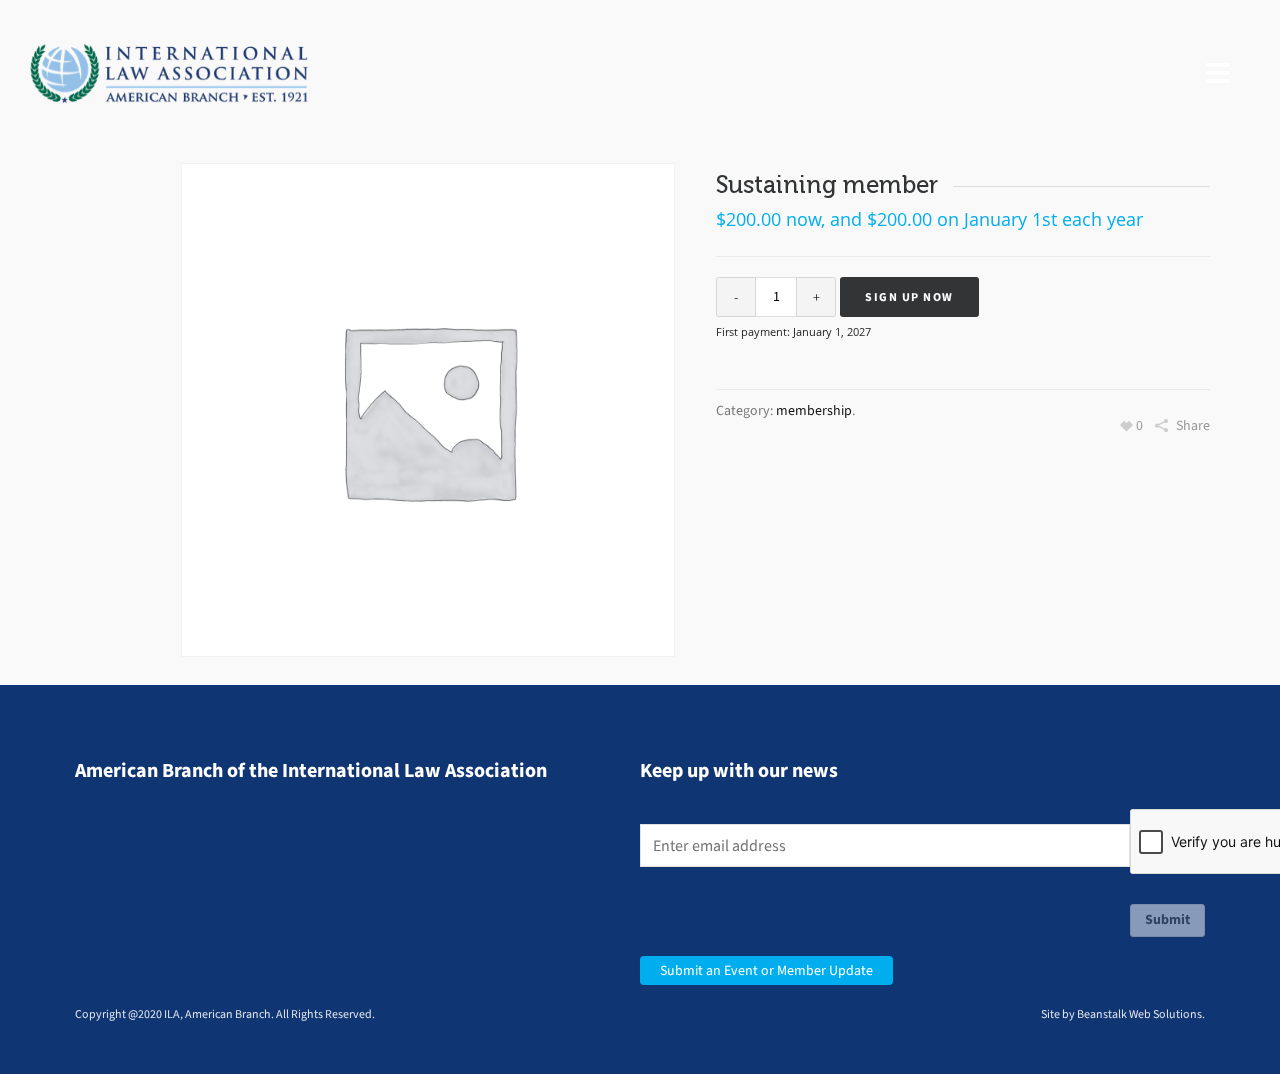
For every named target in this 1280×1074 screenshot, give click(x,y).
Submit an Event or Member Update (766, 970)
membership (814, 410)
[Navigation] (1218, 74)
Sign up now (909, 297)
